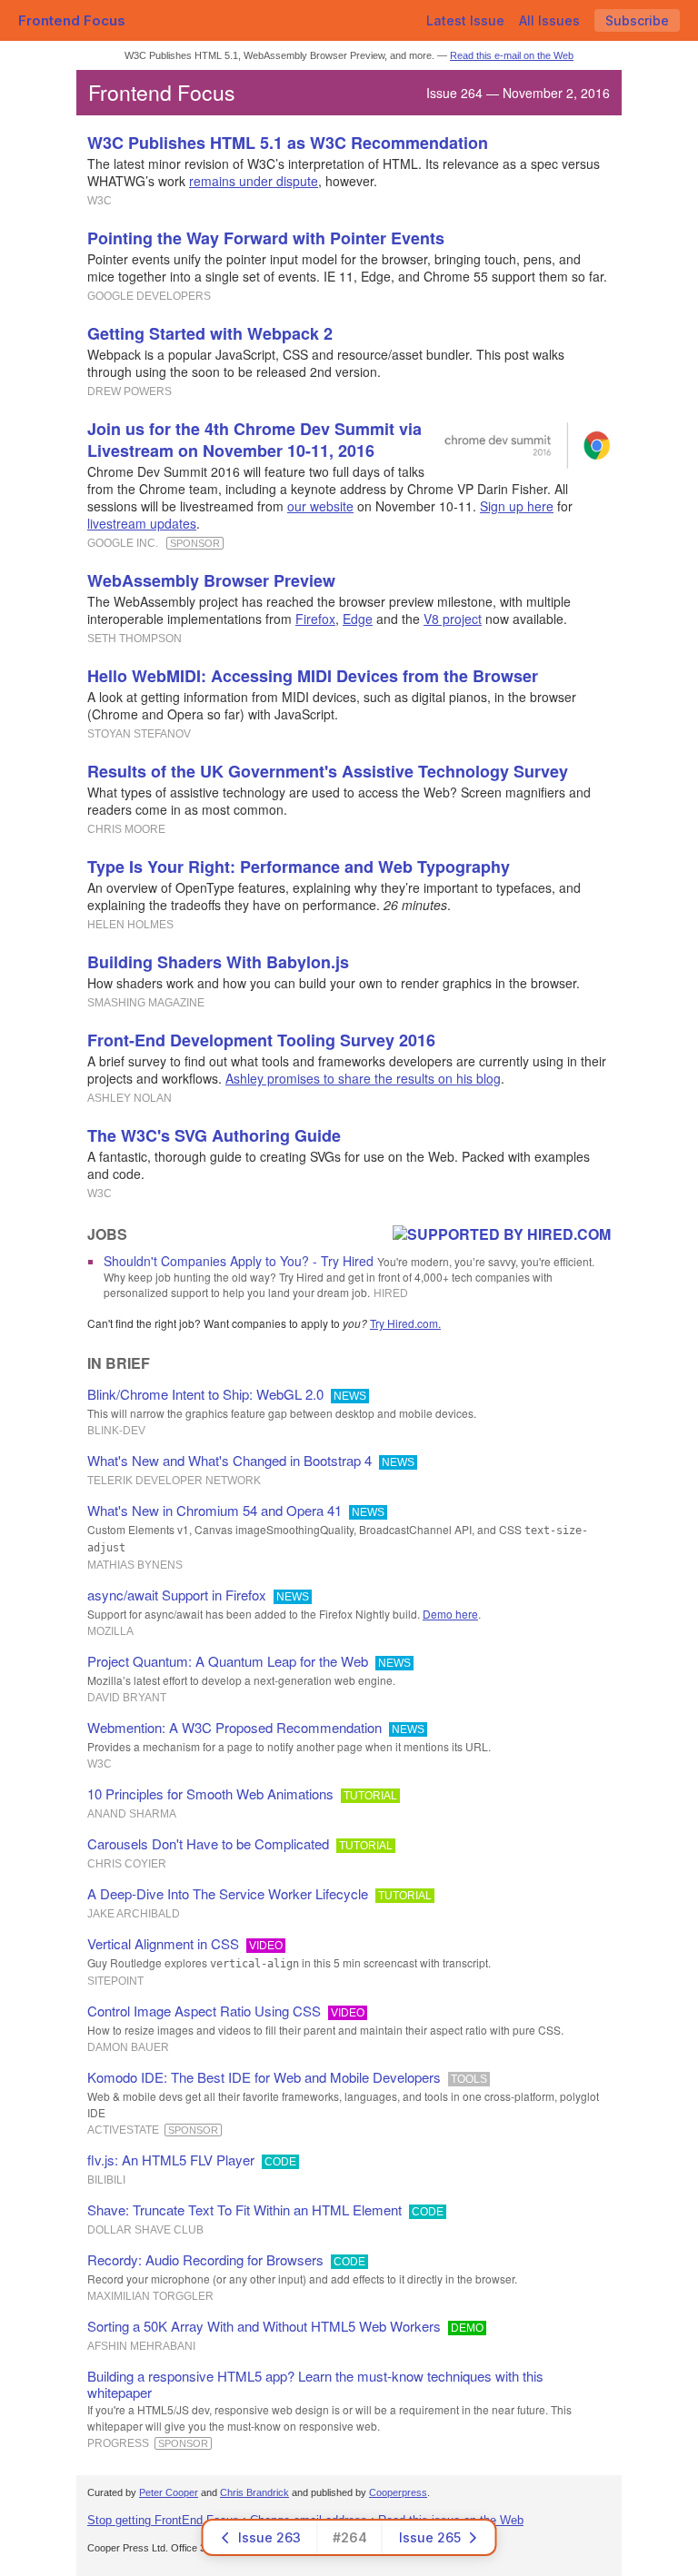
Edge (358, 619)
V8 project (453, 619)
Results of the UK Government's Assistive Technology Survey (328, 771)
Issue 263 (269, 2537)
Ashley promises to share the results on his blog (363, 1078)
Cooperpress (398, 2492)
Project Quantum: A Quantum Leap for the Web (228, 1661)
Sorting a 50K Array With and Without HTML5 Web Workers (264, 2326)
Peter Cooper (169, 2492)
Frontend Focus (72, 20)
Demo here (450, 1614)
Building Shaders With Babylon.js (218, 962)
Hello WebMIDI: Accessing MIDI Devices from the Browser (313, 676)
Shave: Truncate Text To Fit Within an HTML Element (244, 2209)
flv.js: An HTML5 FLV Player (171, 2160)
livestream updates (142, 523)
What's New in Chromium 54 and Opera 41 (214, 1510)
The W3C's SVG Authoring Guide (214, 1135)
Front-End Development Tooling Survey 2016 (261, 1040)
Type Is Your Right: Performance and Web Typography (299, 867)
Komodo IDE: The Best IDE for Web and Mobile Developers (264, 2077)
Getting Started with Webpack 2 (210, 333)
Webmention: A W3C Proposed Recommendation (234, 1727)
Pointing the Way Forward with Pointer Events (266, 238)
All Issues (549, 20)
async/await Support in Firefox (177, 1595)
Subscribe (637, 20)
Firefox (315, 619)
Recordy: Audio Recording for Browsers (205, 2259)
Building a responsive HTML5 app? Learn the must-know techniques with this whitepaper (315, 2384)
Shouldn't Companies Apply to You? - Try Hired (239, 1261)
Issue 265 (430, 2537)
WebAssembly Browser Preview (211, 580)
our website (320, 506)
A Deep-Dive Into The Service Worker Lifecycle (228, 1893)
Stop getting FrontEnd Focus (163, 2520)
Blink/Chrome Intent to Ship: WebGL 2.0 (205, 1394)
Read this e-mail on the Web (512, 55)
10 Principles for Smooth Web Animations (210, 1793)
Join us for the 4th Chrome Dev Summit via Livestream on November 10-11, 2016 (254, 440)
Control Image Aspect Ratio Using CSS (204, 2011)
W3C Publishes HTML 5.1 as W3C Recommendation (288, 143)
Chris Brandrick (254, 2492)
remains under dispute (254, 181)
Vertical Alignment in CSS (163, 1943)
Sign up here (517, 506)
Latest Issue (465, 20)
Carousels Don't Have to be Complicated (208, 1843)
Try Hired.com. (405, 1323)
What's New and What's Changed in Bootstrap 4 (229, 1460)
